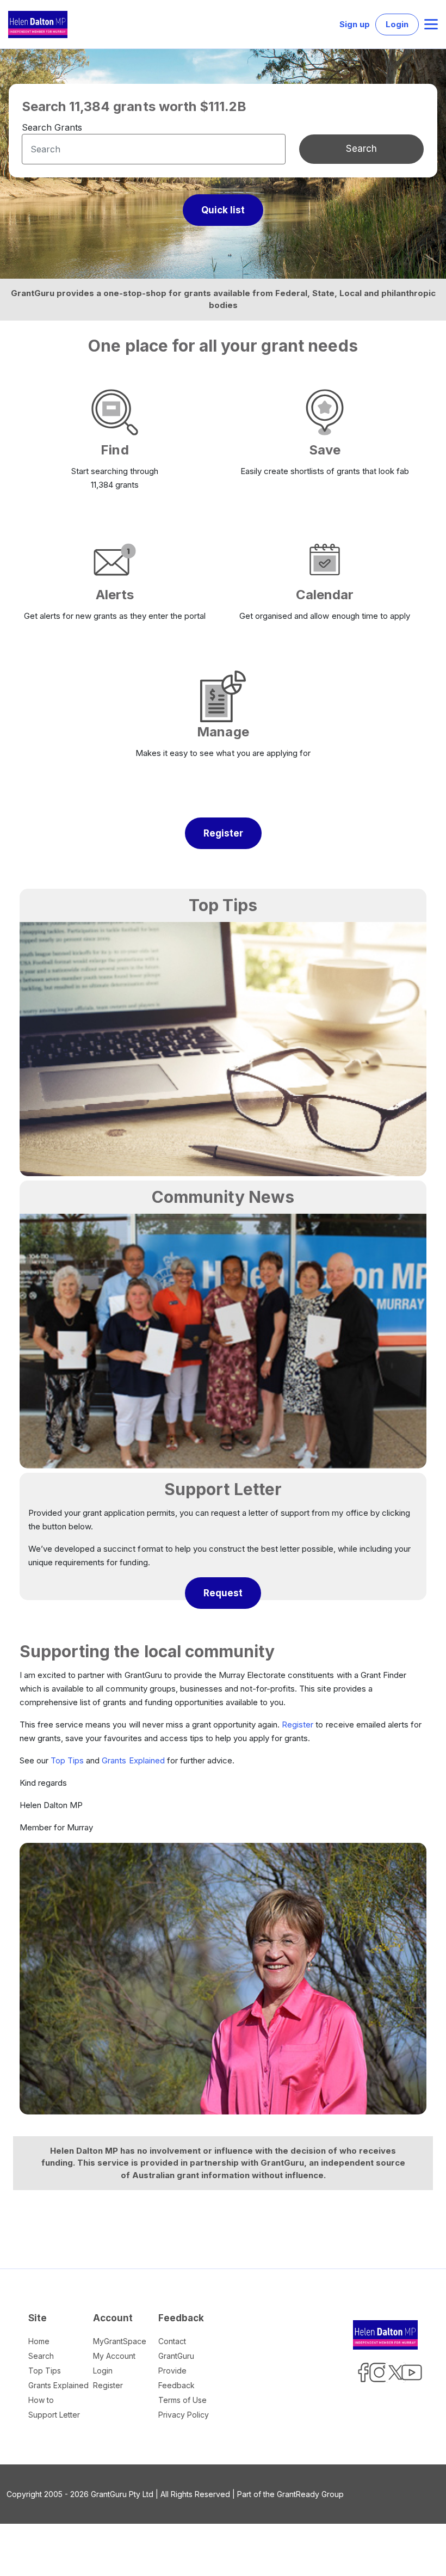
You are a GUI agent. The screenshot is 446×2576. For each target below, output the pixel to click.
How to (41, 2400)
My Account (114, 2356)
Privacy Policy (184, 2415)
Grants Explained (133, 1760)
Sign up (355, 24)
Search (361, 149)
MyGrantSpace (120, 2341)
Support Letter (54, 2415)
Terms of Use (182, 2400)
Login (397, 24)
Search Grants (52, 127)
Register (298, 1724)
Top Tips (67, 1760)
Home (39, 2341)
